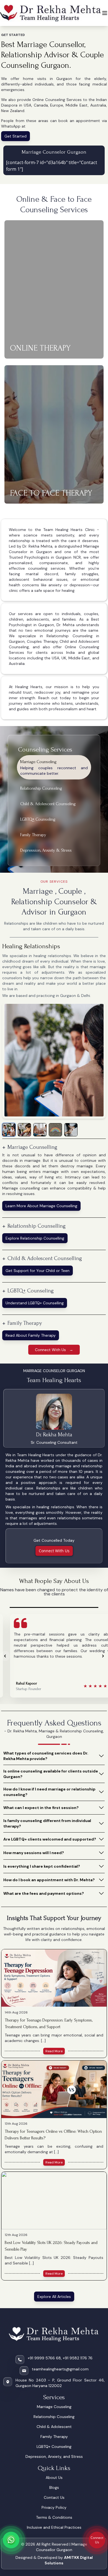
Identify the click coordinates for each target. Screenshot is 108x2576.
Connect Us (97, 2540)
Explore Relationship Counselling (35, 1238)
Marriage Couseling (54, 2407)
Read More (54, 2051)
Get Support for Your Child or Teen (38, 1271)
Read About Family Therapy (31, 1335)
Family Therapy (54, 2437)
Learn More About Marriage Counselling (41, 1206)
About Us (54, 2477)
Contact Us (54, 2497)
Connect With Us (54, 1551)
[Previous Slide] (5, 1656)
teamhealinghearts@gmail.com (60, 2369)
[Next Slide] (103, 1656)
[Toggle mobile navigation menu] (105, 13)
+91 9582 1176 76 (78, 2358)
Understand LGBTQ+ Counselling (35, 1303)
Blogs (54, 2487)
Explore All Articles (54, 2297)
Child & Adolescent (54, 2427)
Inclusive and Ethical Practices (54, 2527)
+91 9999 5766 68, (45, 2358)
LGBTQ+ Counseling (54, 2447)
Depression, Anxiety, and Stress (54, 2456)
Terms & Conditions (54, 2517)
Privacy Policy (54, 2507)
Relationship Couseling (54, 2417)
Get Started (16, 136)
